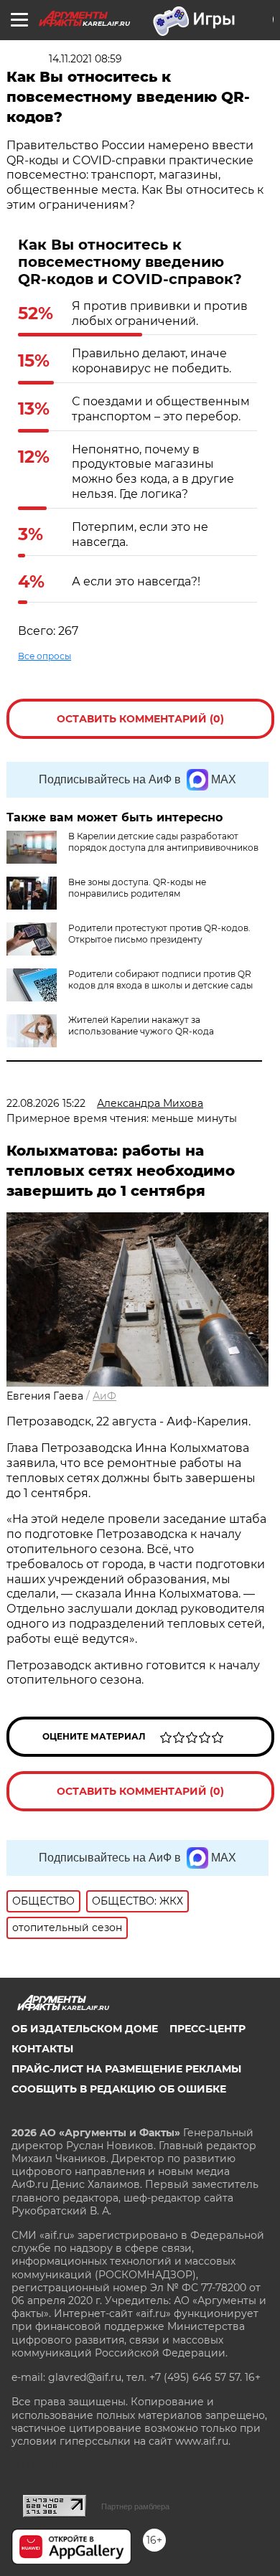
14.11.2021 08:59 (85, 59)
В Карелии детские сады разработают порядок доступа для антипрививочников (163, 842)
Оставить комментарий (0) (140, 719)
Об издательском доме (85, 2029)
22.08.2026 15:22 (46, 1103)
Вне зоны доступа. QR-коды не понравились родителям (137, 888)
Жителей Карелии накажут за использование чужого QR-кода (141, 1025)
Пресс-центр (207, 2029)
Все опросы (45, 656)
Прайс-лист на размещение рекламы (126, 2069)
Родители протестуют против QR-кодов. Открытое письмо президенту (159, 934)
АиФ (104, 1396)
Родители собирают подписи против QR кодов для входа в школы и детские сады (160, 980)
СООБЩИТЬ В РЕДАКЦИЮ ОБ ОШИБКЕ (119, 2089)
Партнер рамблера (135, 2506)
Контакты (42, 2049)
